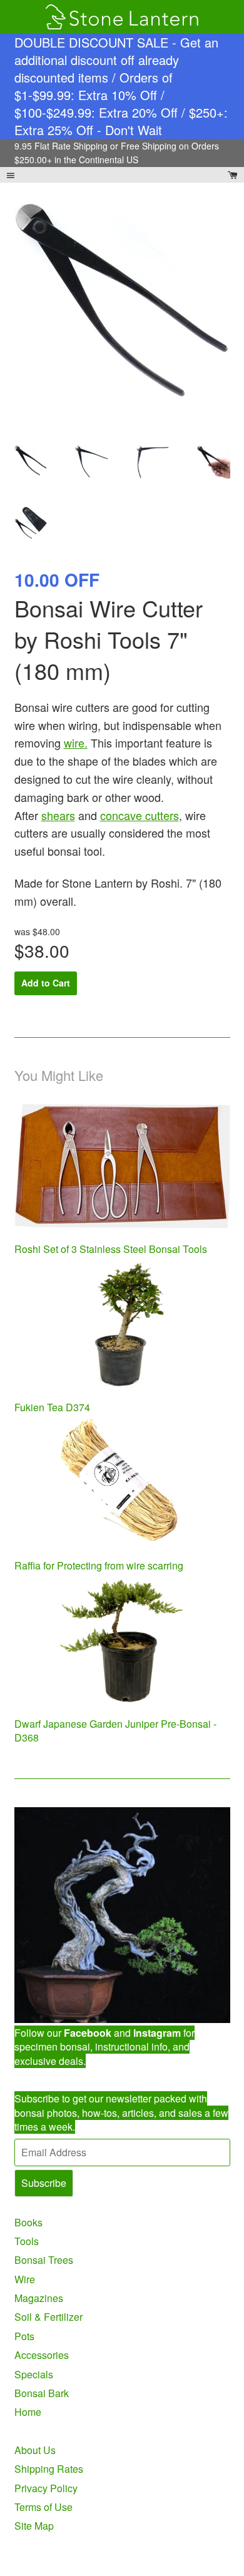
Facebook (88, 2033)
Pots (24, 2336)
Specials (34, 2374)
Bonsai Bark (42, 2393)
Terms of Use (43, 2507)
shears (58, 815)
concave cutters (140, 815)
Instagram (157, 2033)
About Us (35, 2450)
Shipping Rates (49, 2469)
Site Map (34, 2526)
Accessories (42, 2355)
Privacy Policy (46, 2488)
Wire (25, 2279)
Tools (27, 2241)
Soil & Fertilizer (48, 2317)
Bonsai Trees (44, 2260)
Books (28, 2222)
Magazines (39, 2298)
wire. (76, 743)
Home (28, 2412)
